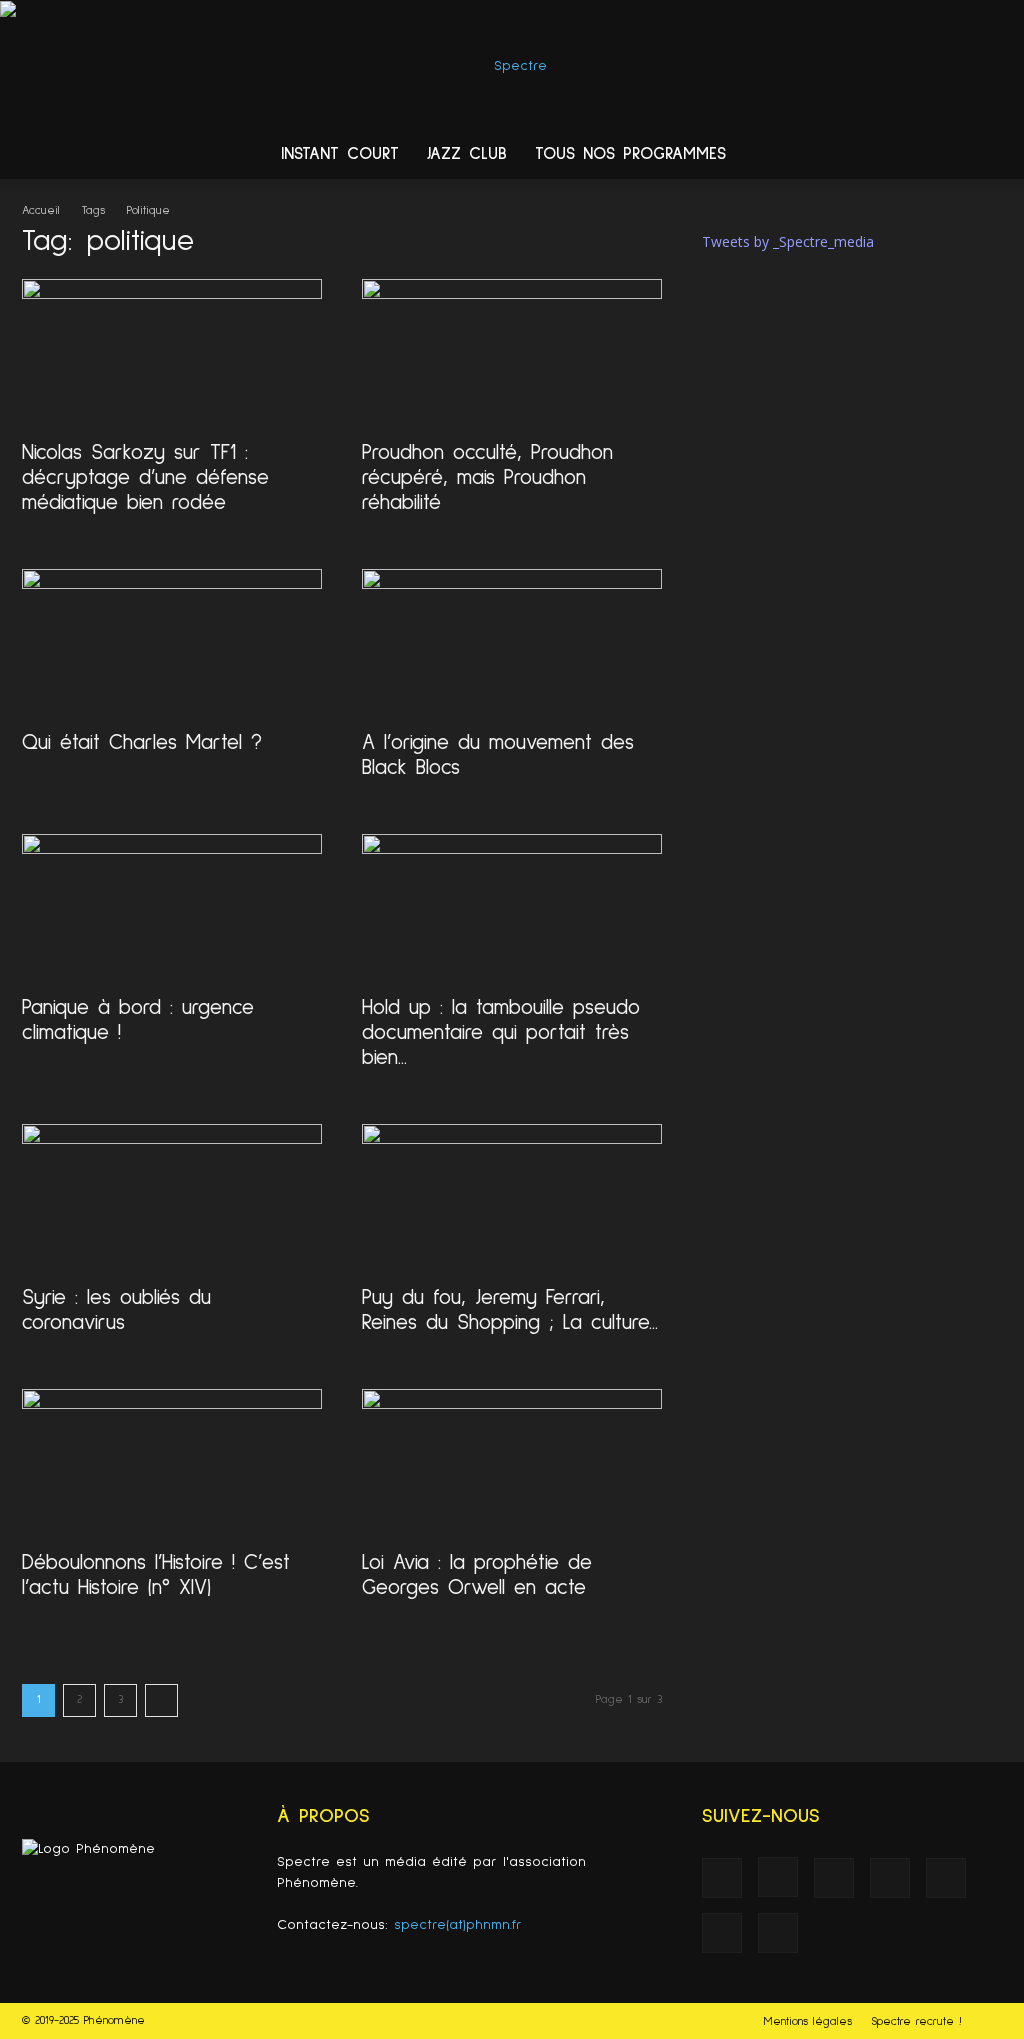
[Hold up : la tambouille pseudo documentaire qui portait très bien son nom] (512, 908)
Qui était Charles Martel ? (142, 742)
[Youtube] (778, 1933)
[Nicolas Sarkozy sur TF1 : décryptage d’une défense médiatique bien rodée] (172, 353)
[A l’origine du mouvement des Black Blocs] (512, 643)
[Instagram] (778, 1877)
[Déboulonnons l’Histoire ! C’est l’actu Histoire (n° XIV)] (172, 1463)
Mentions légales (808, 2022)
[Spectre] (512, 66)
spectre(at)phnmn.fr (458, 1925)
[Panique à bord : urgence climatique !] (172, 908)
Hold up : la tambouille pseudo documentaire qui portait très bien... (501, 1032)
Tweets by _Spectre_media (788, 241)
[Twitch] (946, 1878)
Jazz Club (467, 154)
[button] (1000, 156)
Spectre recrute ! (916, 2022)
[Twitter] (722, 1933)
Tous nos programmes (630, 154)
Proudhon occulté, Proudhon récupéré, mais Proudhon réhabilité (487, 477)
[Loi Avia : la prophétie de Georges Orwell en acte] (512, 1463)
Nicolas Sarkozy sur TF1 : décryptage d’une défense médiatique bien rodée (145, 477)
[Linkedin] (834, 1878)
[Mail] (890, 1878)
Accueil (41, 211)
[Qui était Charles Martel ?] (172, 643)
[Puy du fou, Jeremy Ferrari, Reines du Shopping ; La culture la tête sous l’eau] (512, 1198)
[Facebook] (722, 1878)
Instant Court (340, 154)
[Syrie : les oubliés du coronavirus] (172, 1198)
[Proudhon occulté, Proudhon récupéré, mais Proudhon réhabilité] (512, 353)
